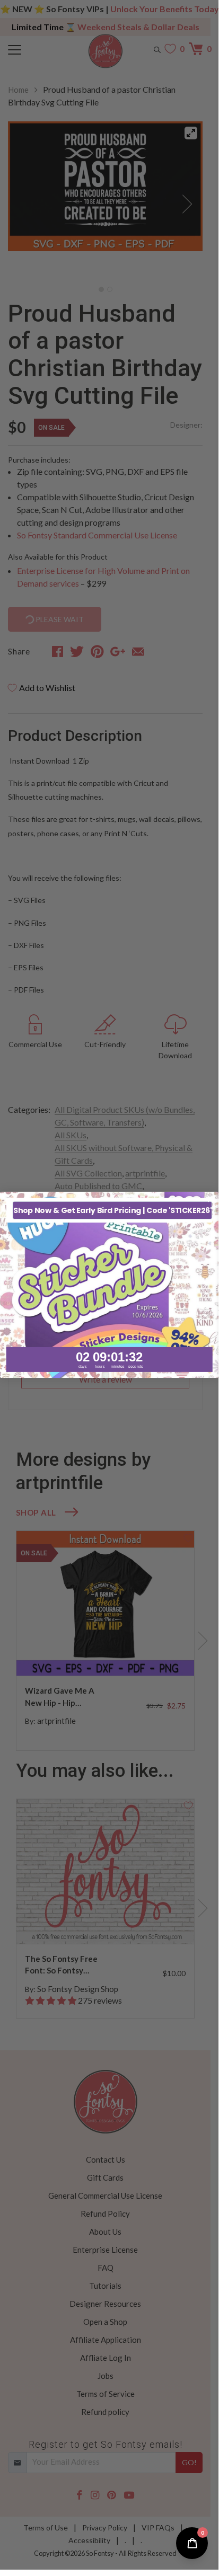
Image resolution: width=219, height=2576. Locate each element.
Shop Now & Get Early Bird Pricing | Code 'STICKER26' (112, 1210)
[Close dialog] (211, 1200)
